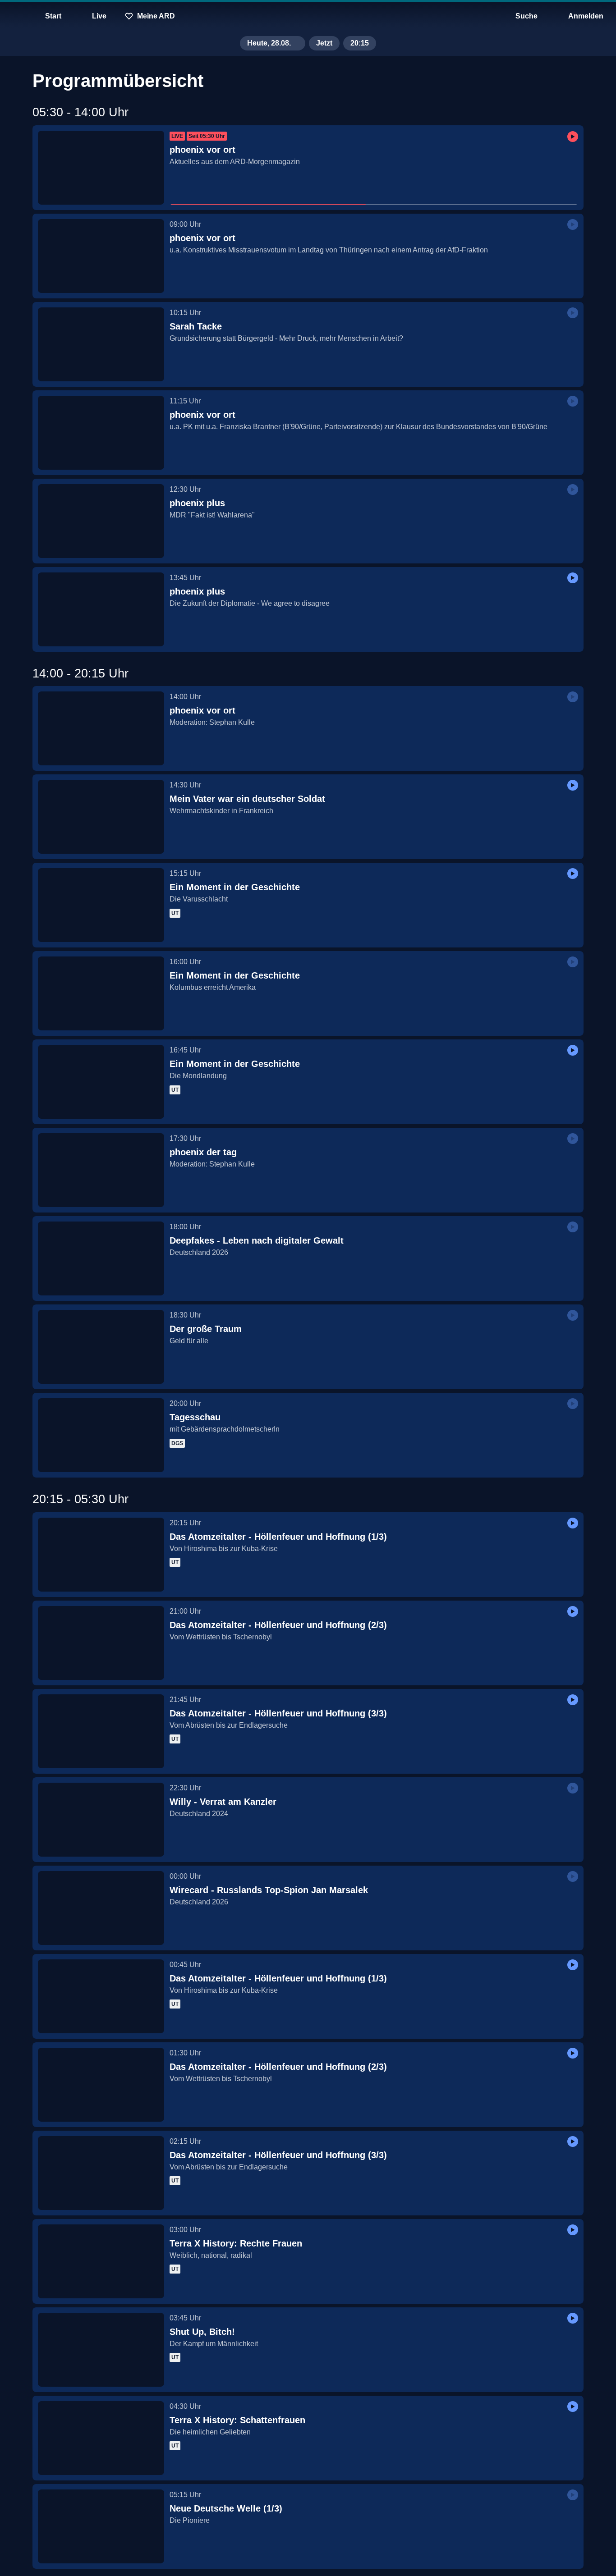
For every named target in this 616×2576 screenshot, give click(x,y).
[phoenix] (308, 16)
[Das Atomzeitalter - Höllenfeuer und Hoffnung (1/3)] (101, 1555)
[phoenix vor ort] (101, 168)
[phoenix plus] (101, 521)
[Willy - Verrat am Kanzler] (101, 1820)
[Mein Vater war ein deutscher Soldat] (101, 817)
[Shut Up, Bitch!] (101, 2350)
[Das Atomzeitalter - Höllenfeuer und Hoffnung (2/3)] (101, 1643)
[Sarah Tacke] (101, 344)
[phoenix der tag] (101, 1170)
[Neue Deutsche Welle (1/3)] (101, 2526)
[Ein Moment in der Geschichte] (101, 905)
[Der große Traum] (101, 1347)
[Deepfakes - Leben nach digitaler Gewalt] (101, 1258)
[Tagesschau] (101, 1435)
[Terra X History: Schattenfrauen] (101, 2438)
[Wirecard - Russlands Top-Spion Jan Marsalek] (101, 1908)
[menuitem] (14, 16)
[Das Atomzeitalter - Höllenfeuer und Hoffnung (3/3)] (101, 1731)
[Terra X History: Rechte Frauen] (101, 2261)
